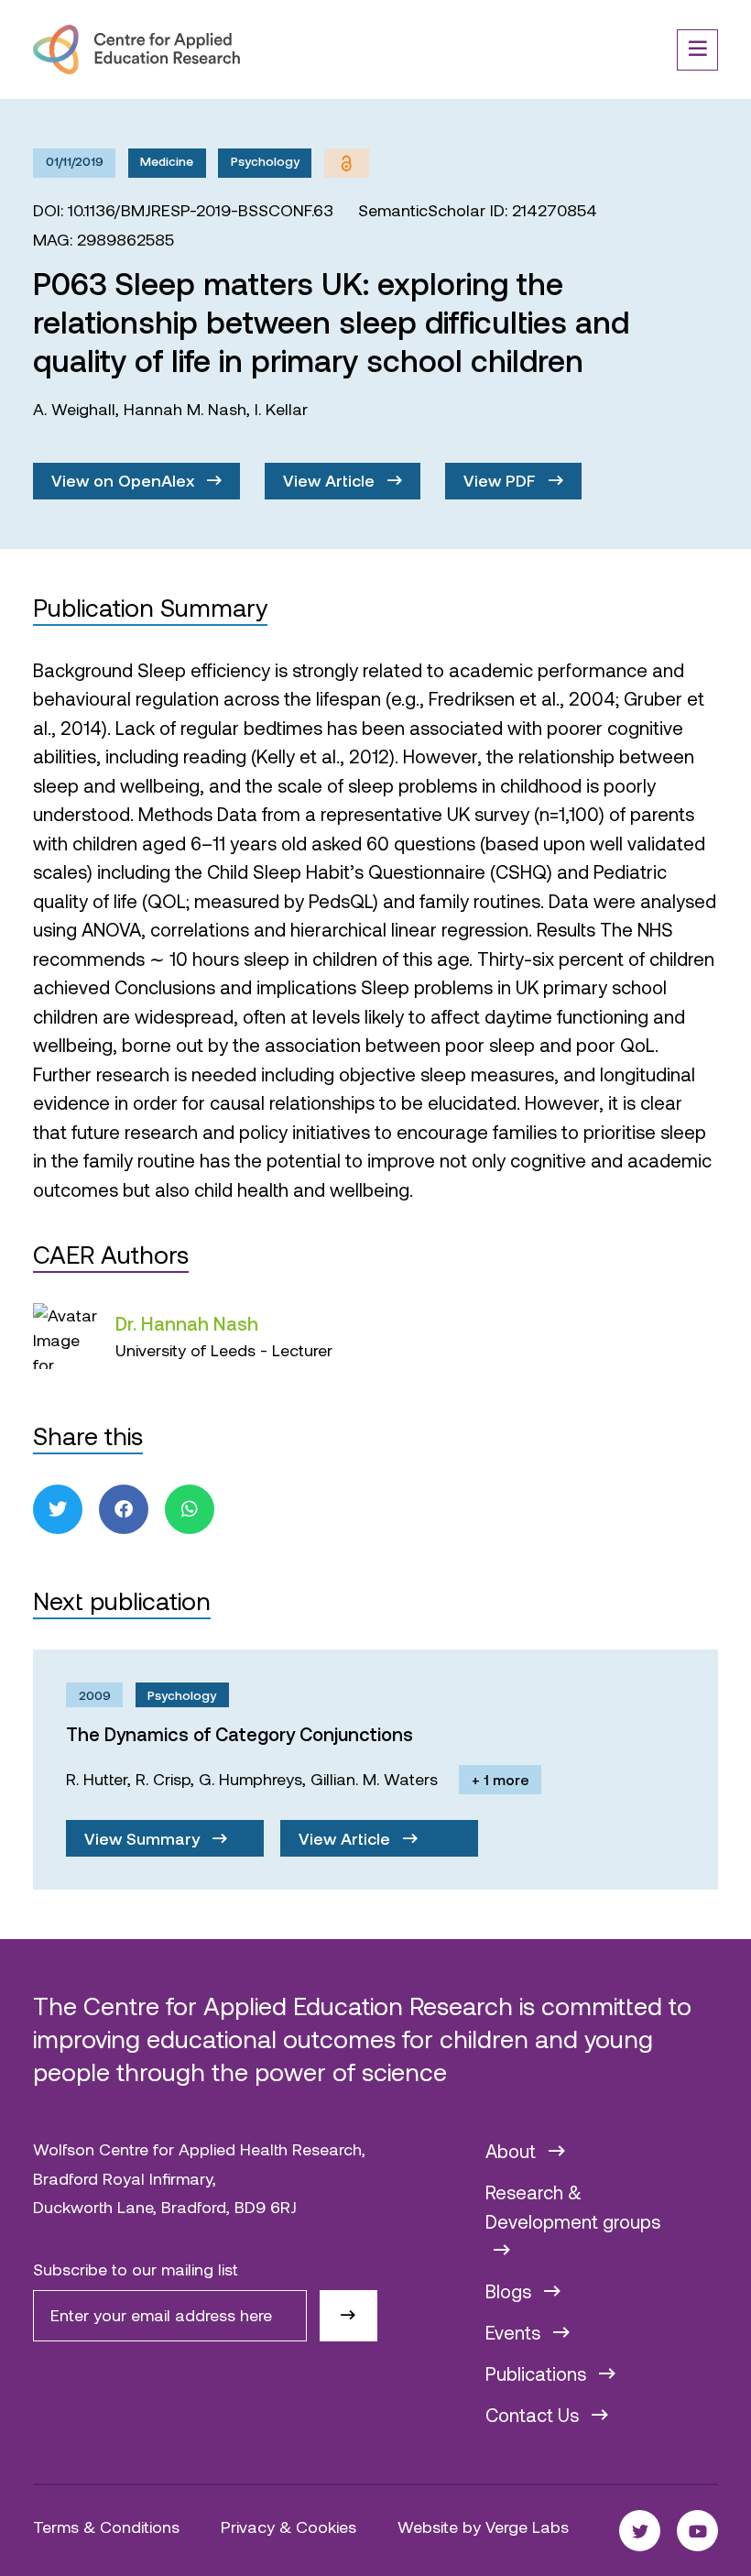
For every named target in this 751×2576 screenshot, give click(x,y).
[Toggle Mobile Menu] (697, 50)
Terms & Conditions (106, 2527)
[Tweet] (58, 1509)
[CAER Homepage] (136, 49)
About (513, 2151)
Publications (538, 2373)
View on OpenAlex (125, 480)
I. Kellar (281, 409)
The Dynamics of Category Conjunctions (239, 1734)
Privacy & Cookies (288, 2527)
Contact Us (534, 2415)
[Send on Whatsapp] (190, 1509)
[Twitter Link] (640, 2531)
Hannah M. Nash (185, 409)
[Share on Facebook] (124, 1509)
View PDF (502, 480)
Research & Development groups (573, 2207)
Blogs (511, 2291)
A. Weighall (74, 409)
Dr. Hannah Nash (187, 1323)
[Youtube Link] (697, 2531)
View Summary (144, 1838)
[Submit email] (348, 2316)
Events (515, 2332)
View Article (331, 480)
